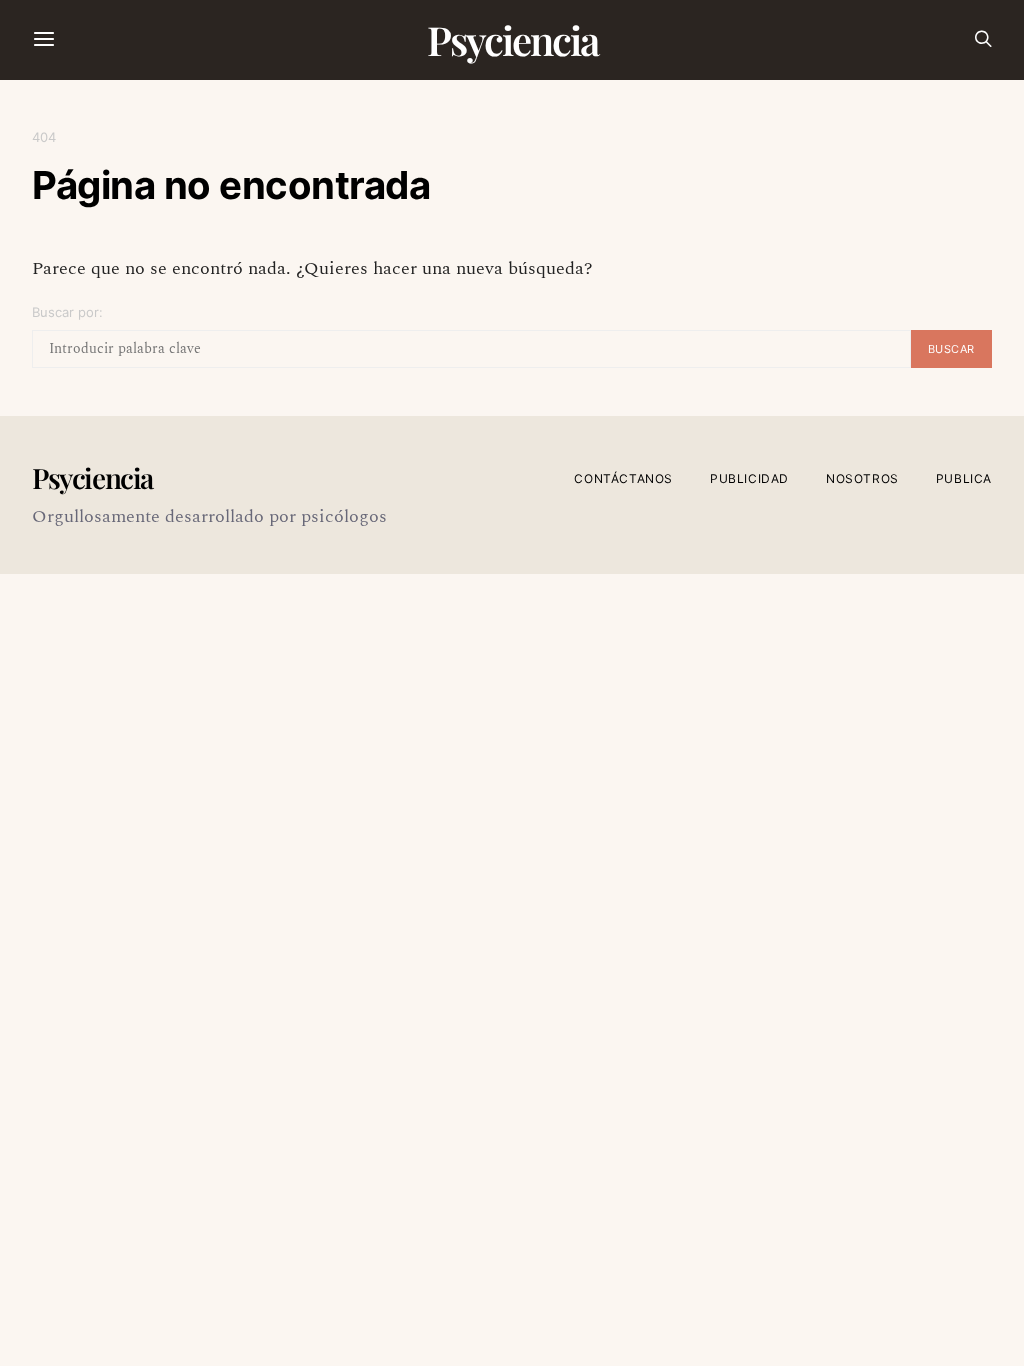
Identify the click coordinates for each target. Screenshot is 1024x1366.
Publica (964, 478)
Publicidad (749, 478)
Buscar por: (67, 312)
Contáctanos (623, 478)
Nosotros (862, 478)
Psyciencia (512, 39)
